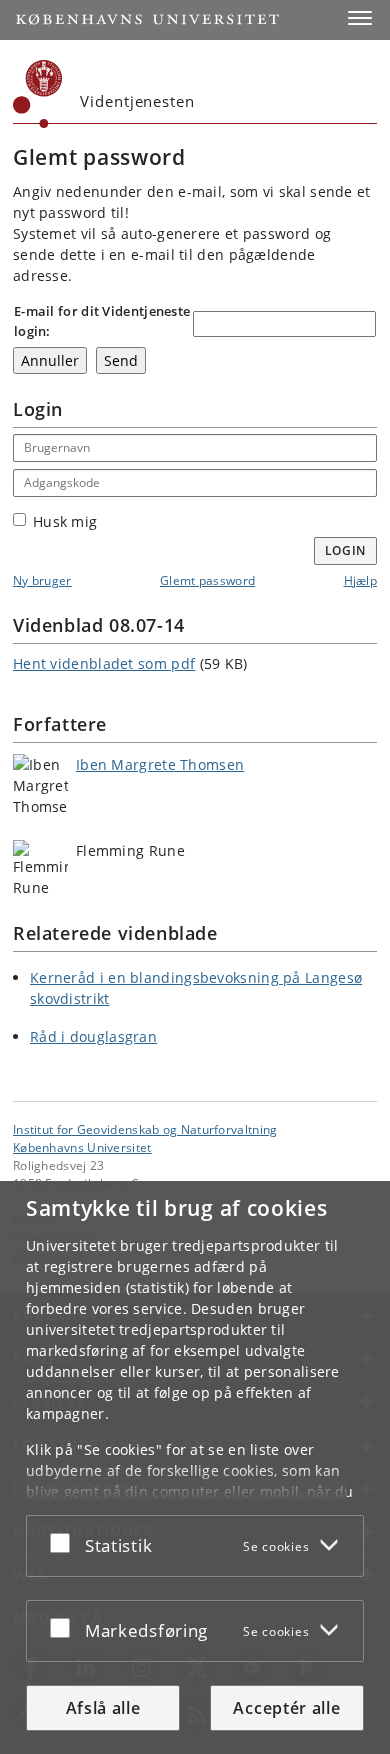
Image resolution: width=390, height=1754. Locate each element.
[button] (360, 18)
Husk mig (65, 521)
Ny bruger (42, 580)
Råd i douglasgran (93, 1036)
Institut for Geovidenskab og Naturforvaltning (145, 1129)
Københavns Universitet (82, 1147)
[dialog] (195, 1467)
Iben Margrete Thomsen (160, 764)
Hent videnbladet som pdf (104, 663)
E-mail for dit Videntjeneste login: (102, 321)
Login (346, 550)
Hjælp (361, 580)
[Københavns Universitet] (38, 94)
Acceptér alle (286, 1708)
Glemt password (207, 580)
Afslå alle (103, 1708)
